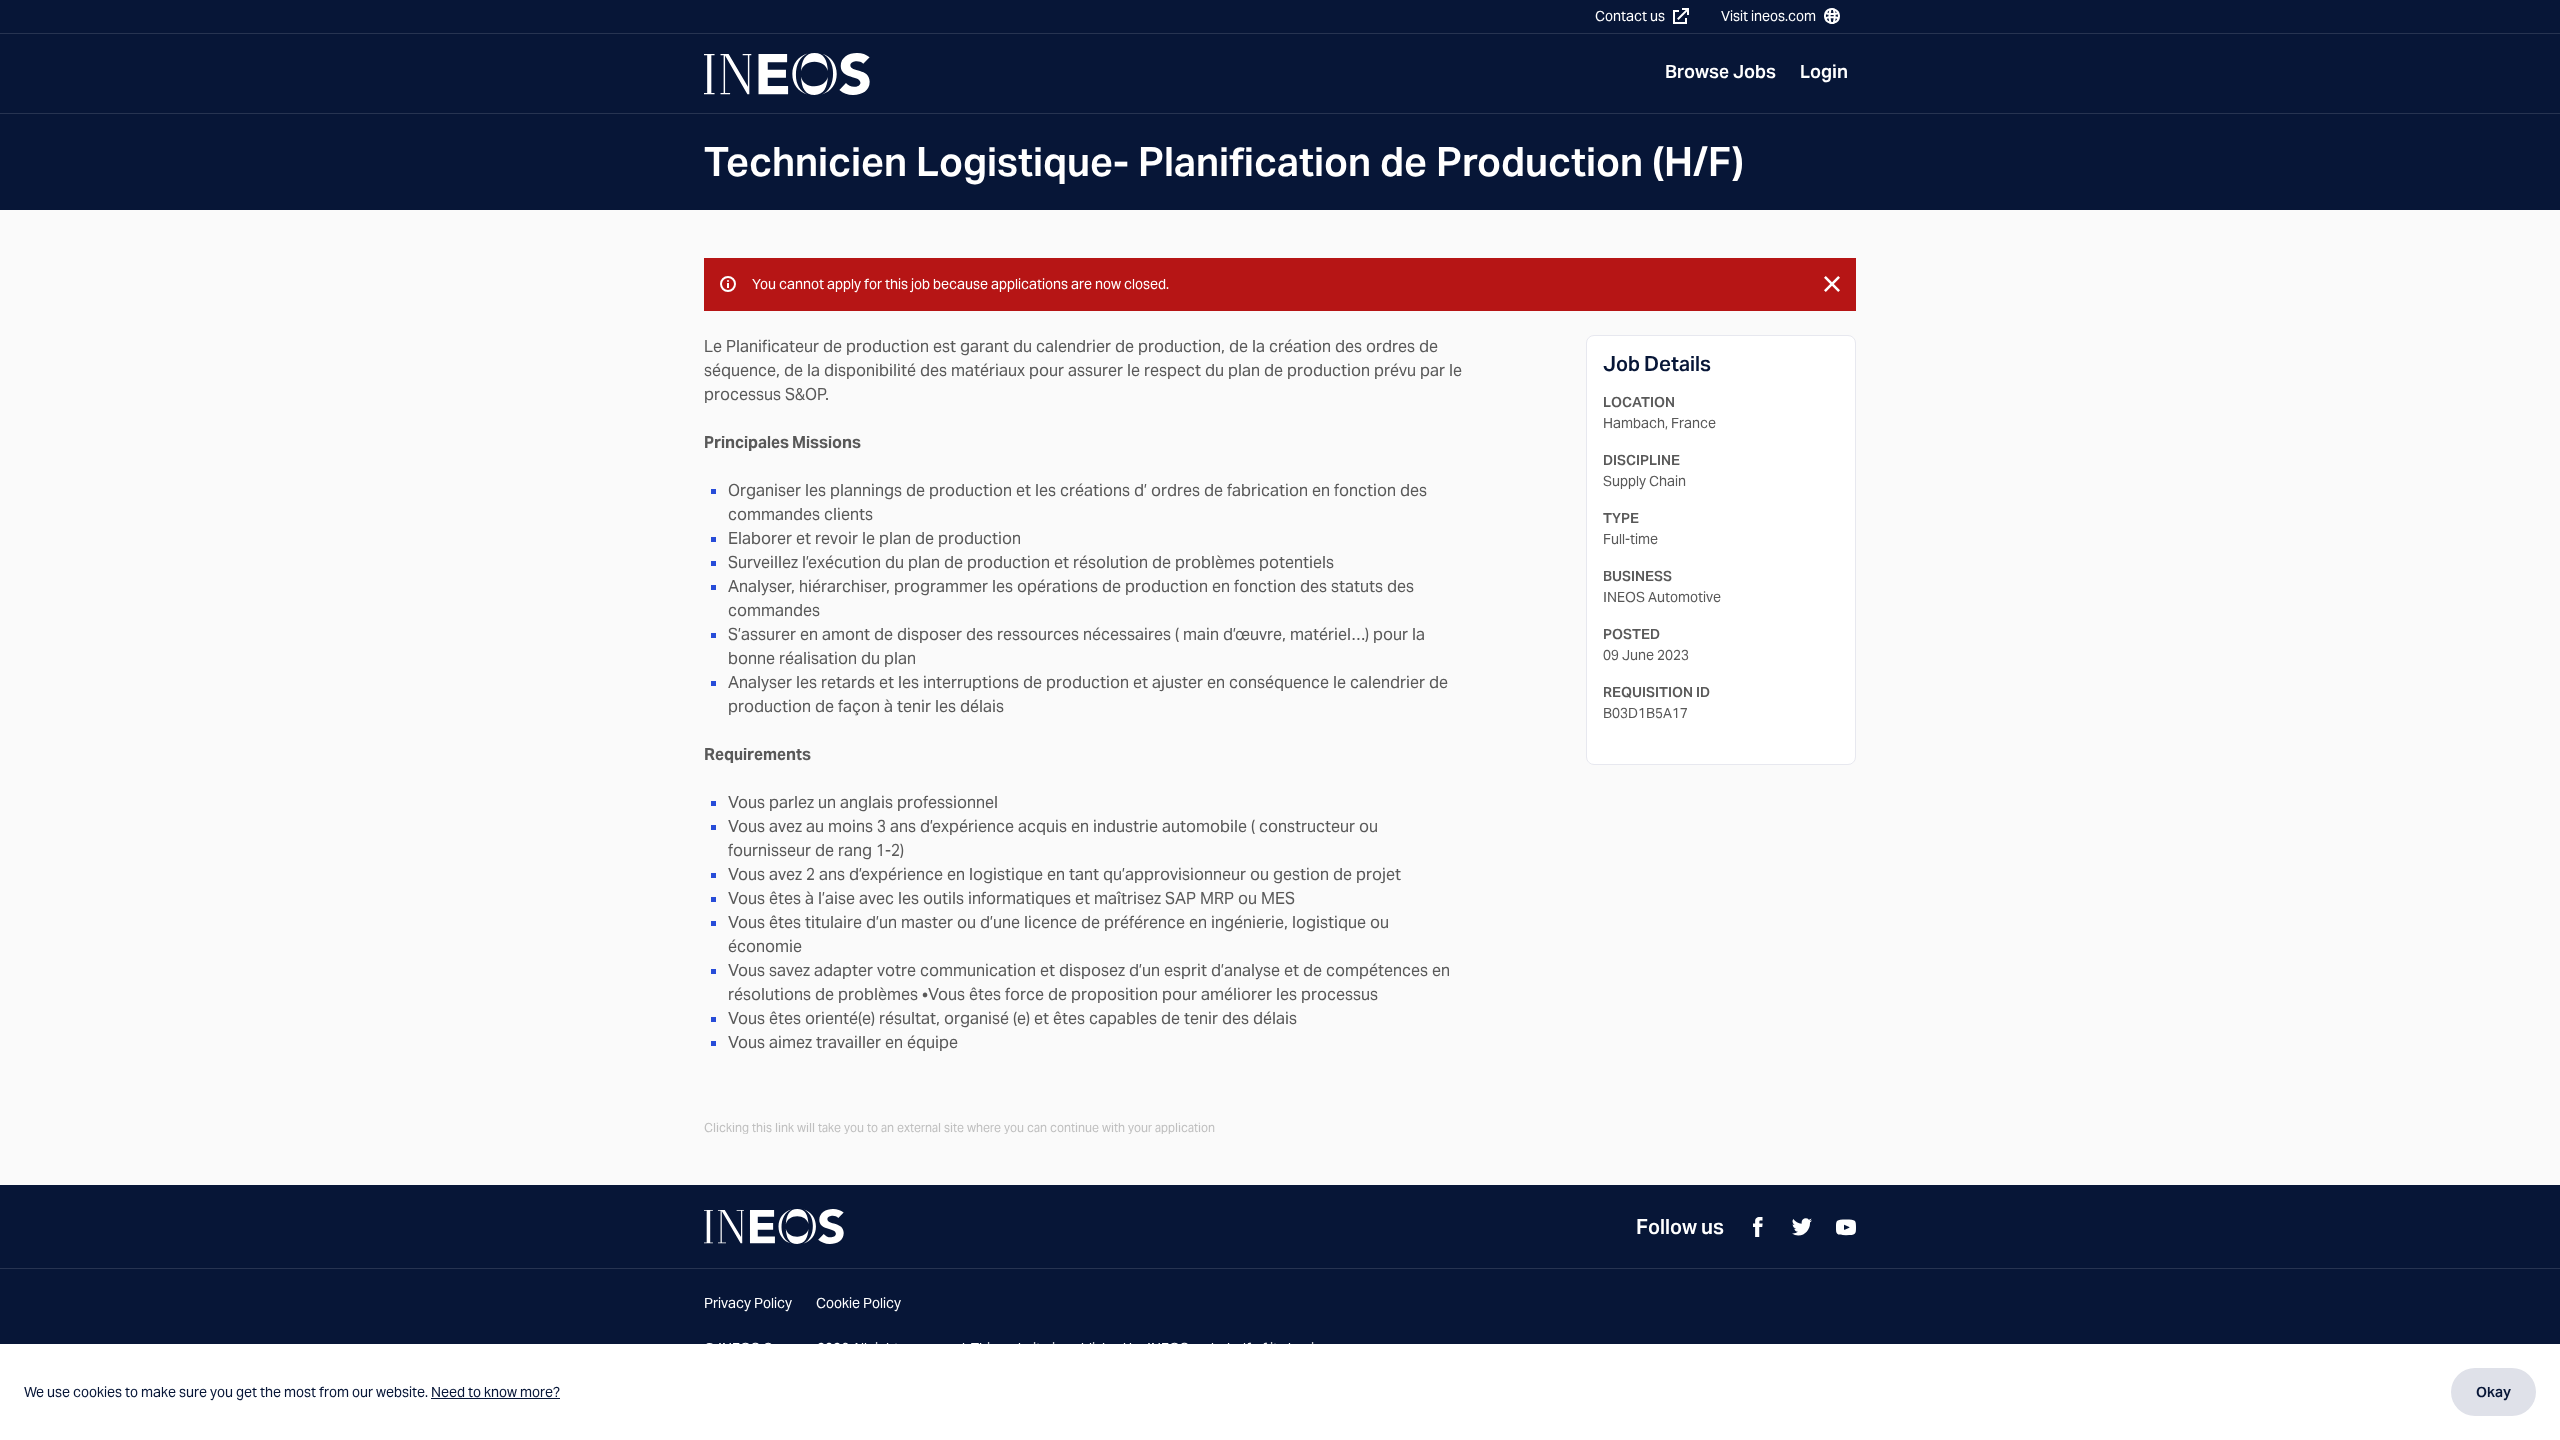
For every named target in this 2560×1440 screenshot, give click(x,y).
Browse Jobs (1720, 71)
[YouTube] (1846, 1227)
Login (1824, 71)
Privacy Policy (748, 1303)
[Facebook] (1758, 1227)
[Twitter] (1802, 1227)
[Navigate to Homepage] (787, 74)
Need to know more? (495, 1392)
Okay (2493, 1392)
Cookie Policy (858, 1303)
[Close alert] (1832, 284)
